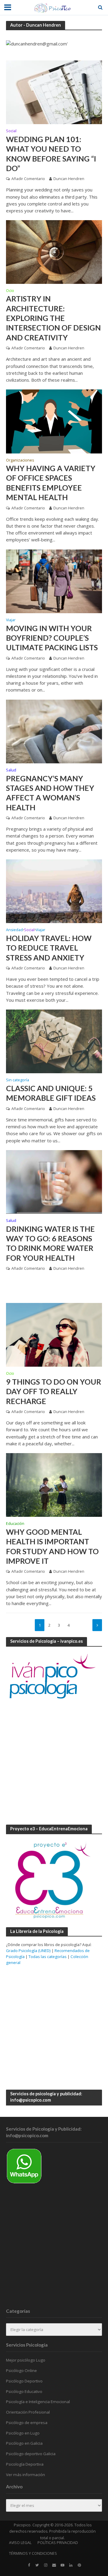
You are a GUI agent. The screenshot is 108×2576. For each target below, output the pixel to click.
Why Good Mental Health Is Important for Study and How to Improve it (52, 1546)
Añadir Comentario (28, 179)
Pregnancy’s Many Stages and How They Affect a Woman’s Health (50, 793)
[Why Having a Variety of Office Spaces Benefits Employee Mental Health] (54, 421)
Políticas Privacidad (58, 2543)
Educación (15, 1524)
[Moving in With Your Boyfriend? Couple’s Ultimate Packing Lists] (54, 581)
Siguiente (97, 1625)
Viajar (11, 620)
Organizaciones (20, 461)
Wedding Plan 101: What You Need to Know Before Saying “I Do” (51, 154)
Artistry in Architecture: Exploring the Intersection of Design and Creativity (53, 318)
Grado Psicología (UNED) (28, 1951)
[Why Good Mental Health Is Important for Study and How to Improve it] (54, 1485)
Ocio (10, 291)
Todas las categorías (48, 1957)
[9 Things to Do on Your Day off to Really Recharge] (54, 1334)
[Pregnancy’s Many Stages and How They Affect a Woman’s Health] (54, 731)
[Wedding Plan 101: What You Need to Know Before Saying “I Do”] (54, 92)
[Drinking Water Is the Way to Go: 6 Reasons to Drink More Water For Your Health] (54, 1182)
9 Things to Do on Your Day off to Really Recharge (54, 1391)
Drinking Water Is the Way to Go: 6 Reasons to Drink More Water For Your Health (50, 1243)
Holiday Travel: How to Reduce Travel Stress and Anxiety (49, 948)
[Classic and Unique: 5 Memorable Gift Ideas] (54, 1041)
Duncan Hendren (69, 179)
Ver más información (25, 2475)
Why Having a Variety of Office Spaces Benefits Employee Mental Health (51, 483)
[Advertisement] (54, 1763)
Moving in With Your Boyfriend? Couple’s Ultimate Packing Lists (52, 638)
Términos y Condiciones (33, 2554)
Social (11, 131)
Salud (11, 771)
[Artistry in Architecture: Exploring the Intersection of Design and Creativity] (54, 252)
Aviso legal (20, 2543)
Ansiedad (14, 930)
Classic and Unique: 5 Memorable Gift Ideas (51, 1093)
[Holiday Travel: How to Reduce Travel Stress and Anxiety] (54, 891)
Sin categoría (18, 1080)
